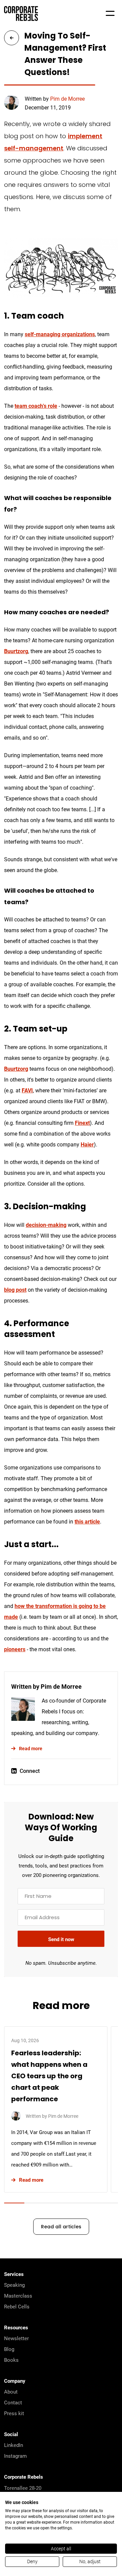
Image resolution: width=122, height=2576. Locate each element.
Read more (31, 1748)
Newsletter (16, 2338)
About (11, 2392)
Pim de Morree (67, 98)
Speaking (14, 2285)
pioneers (15, 1649)
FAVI (27, 1090)
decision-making (46, 1225)
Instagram (15, 2456)
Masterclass (18, 2296)
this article (87, 1521)
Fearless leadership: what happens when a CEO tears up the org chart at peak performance (49, 2077)
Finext (82, 1123)
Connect (30, 1771)
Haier (87, 1144)
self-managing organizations (60, 334)
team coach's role (36, 406)
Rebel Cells (17, 2306)
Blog (9, 2349)
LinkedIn (14, 2445)
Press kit (14, 2413)
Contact (13, 2402)
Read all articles (61, 2227)
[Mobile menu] (110, 14)
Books (11, 2360)
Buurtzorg (16, 651)
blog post (15, 1290)
